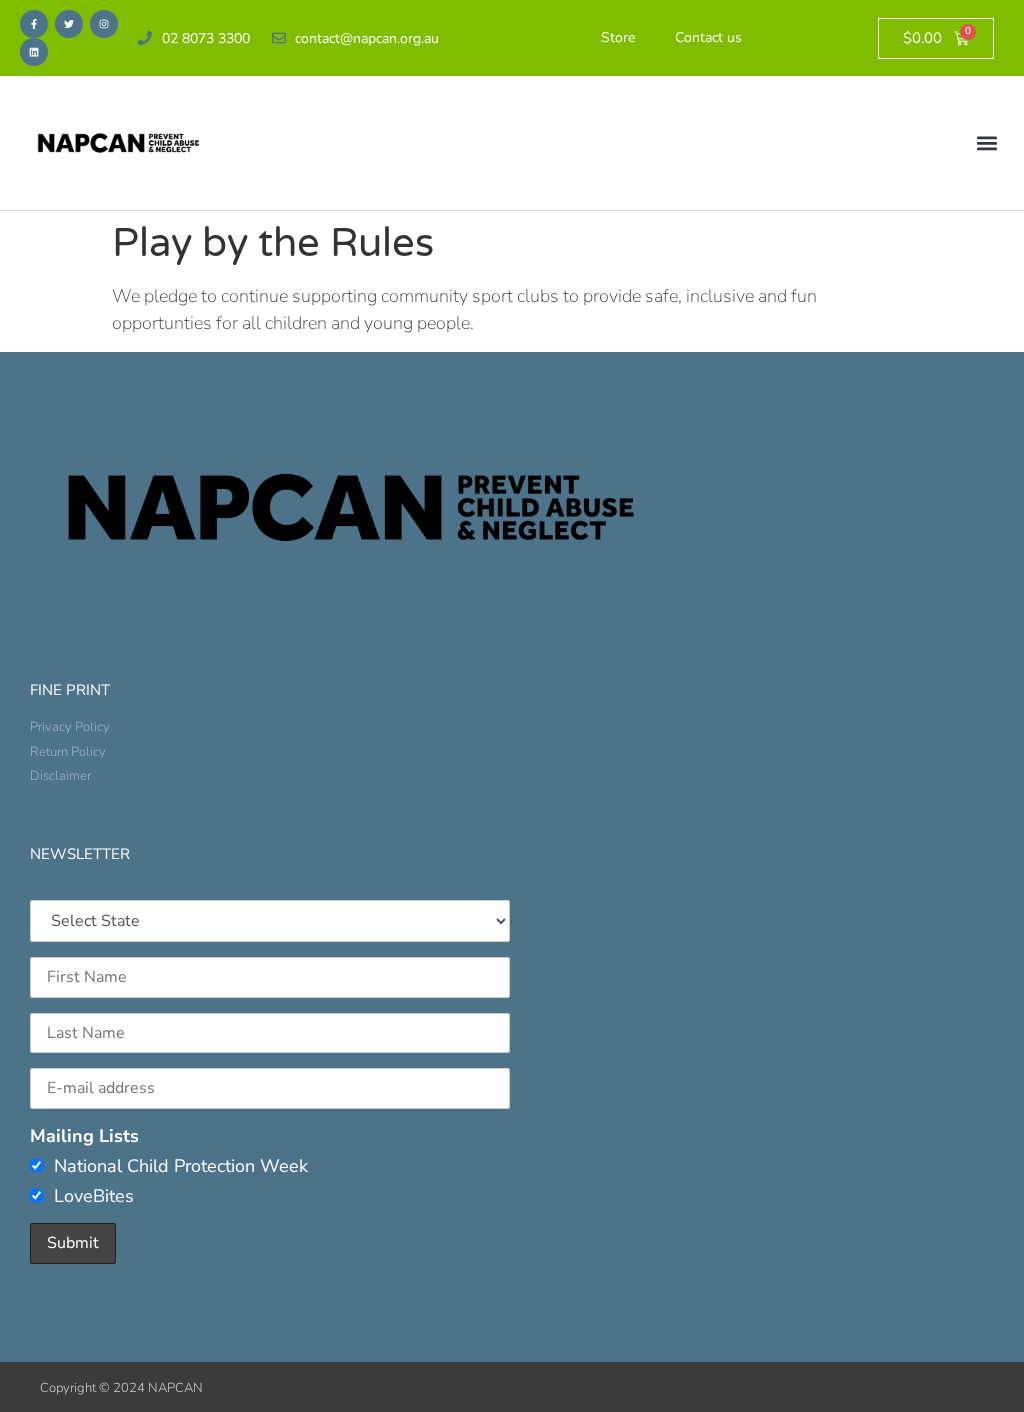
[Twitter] (69, 24)
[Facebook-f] (34, 24)
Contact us (708, 37)
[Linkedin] (34, 52)
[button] (987, 143)
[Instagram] (104, 24)
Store (618, 37)
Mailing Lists (84, 1136)
